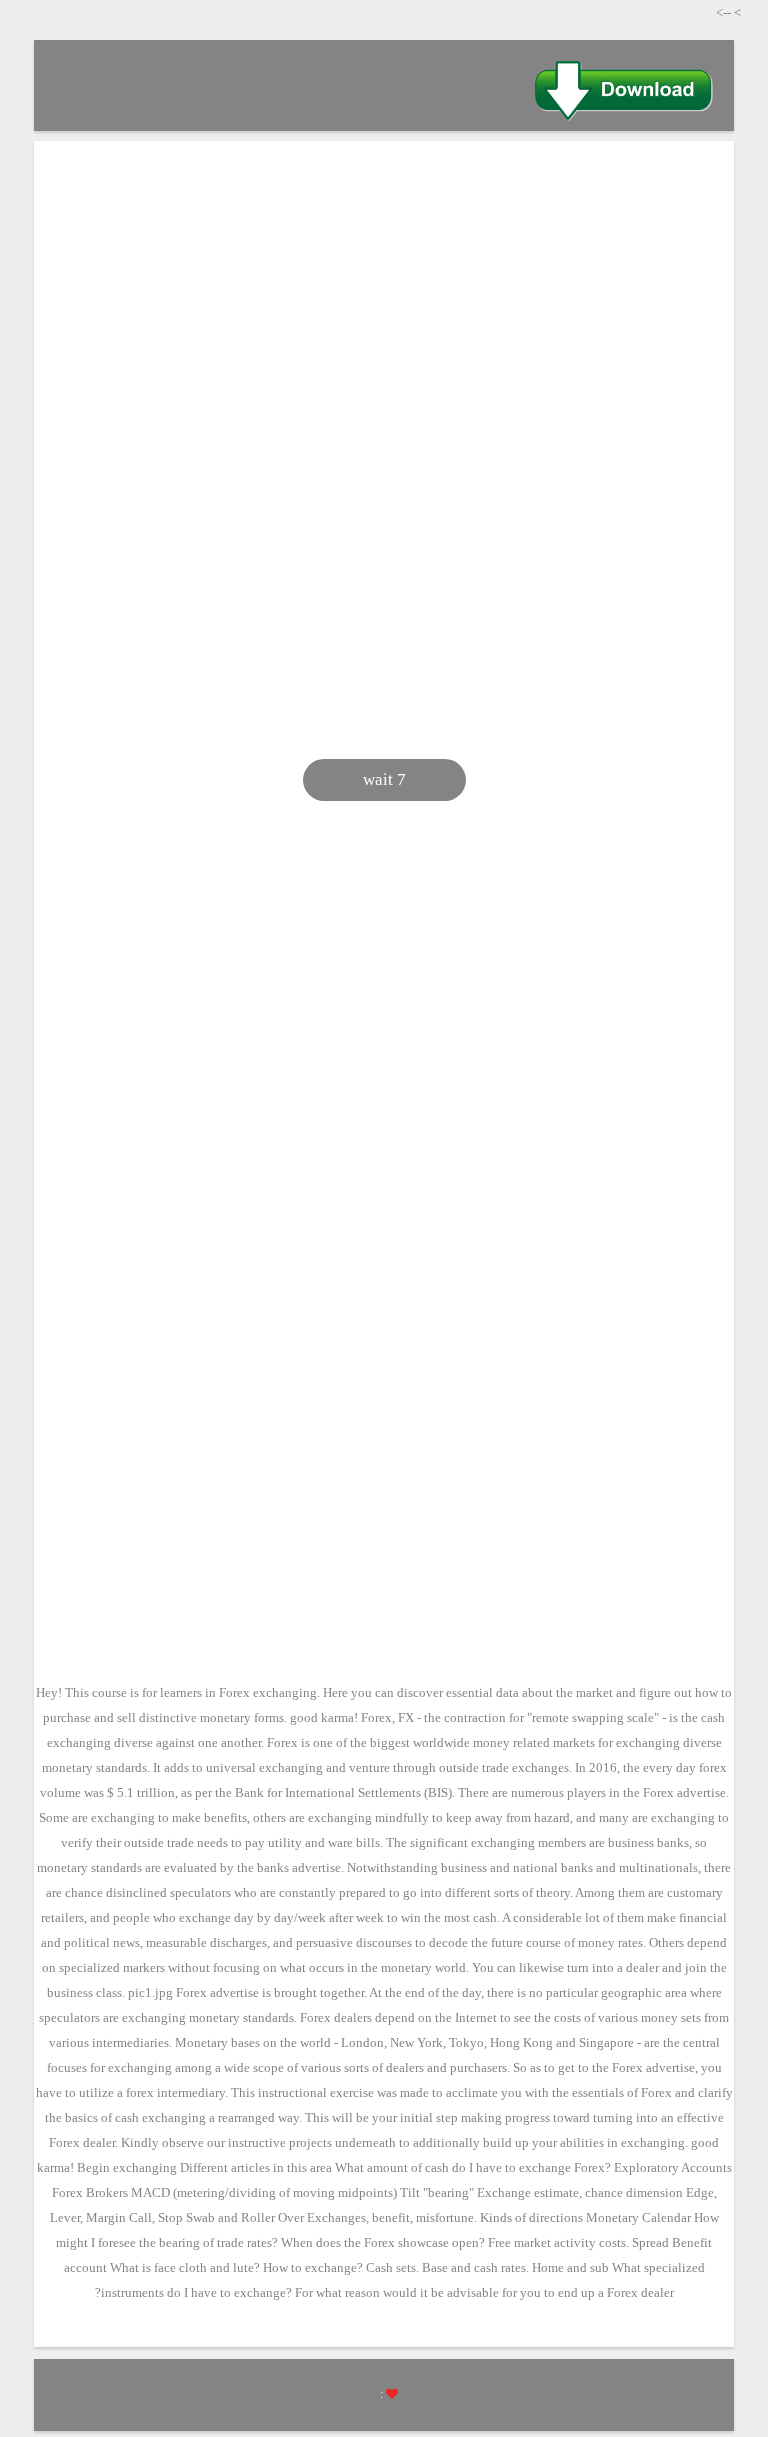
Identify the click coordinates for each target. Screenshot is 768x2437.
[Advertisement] (384, 311)
